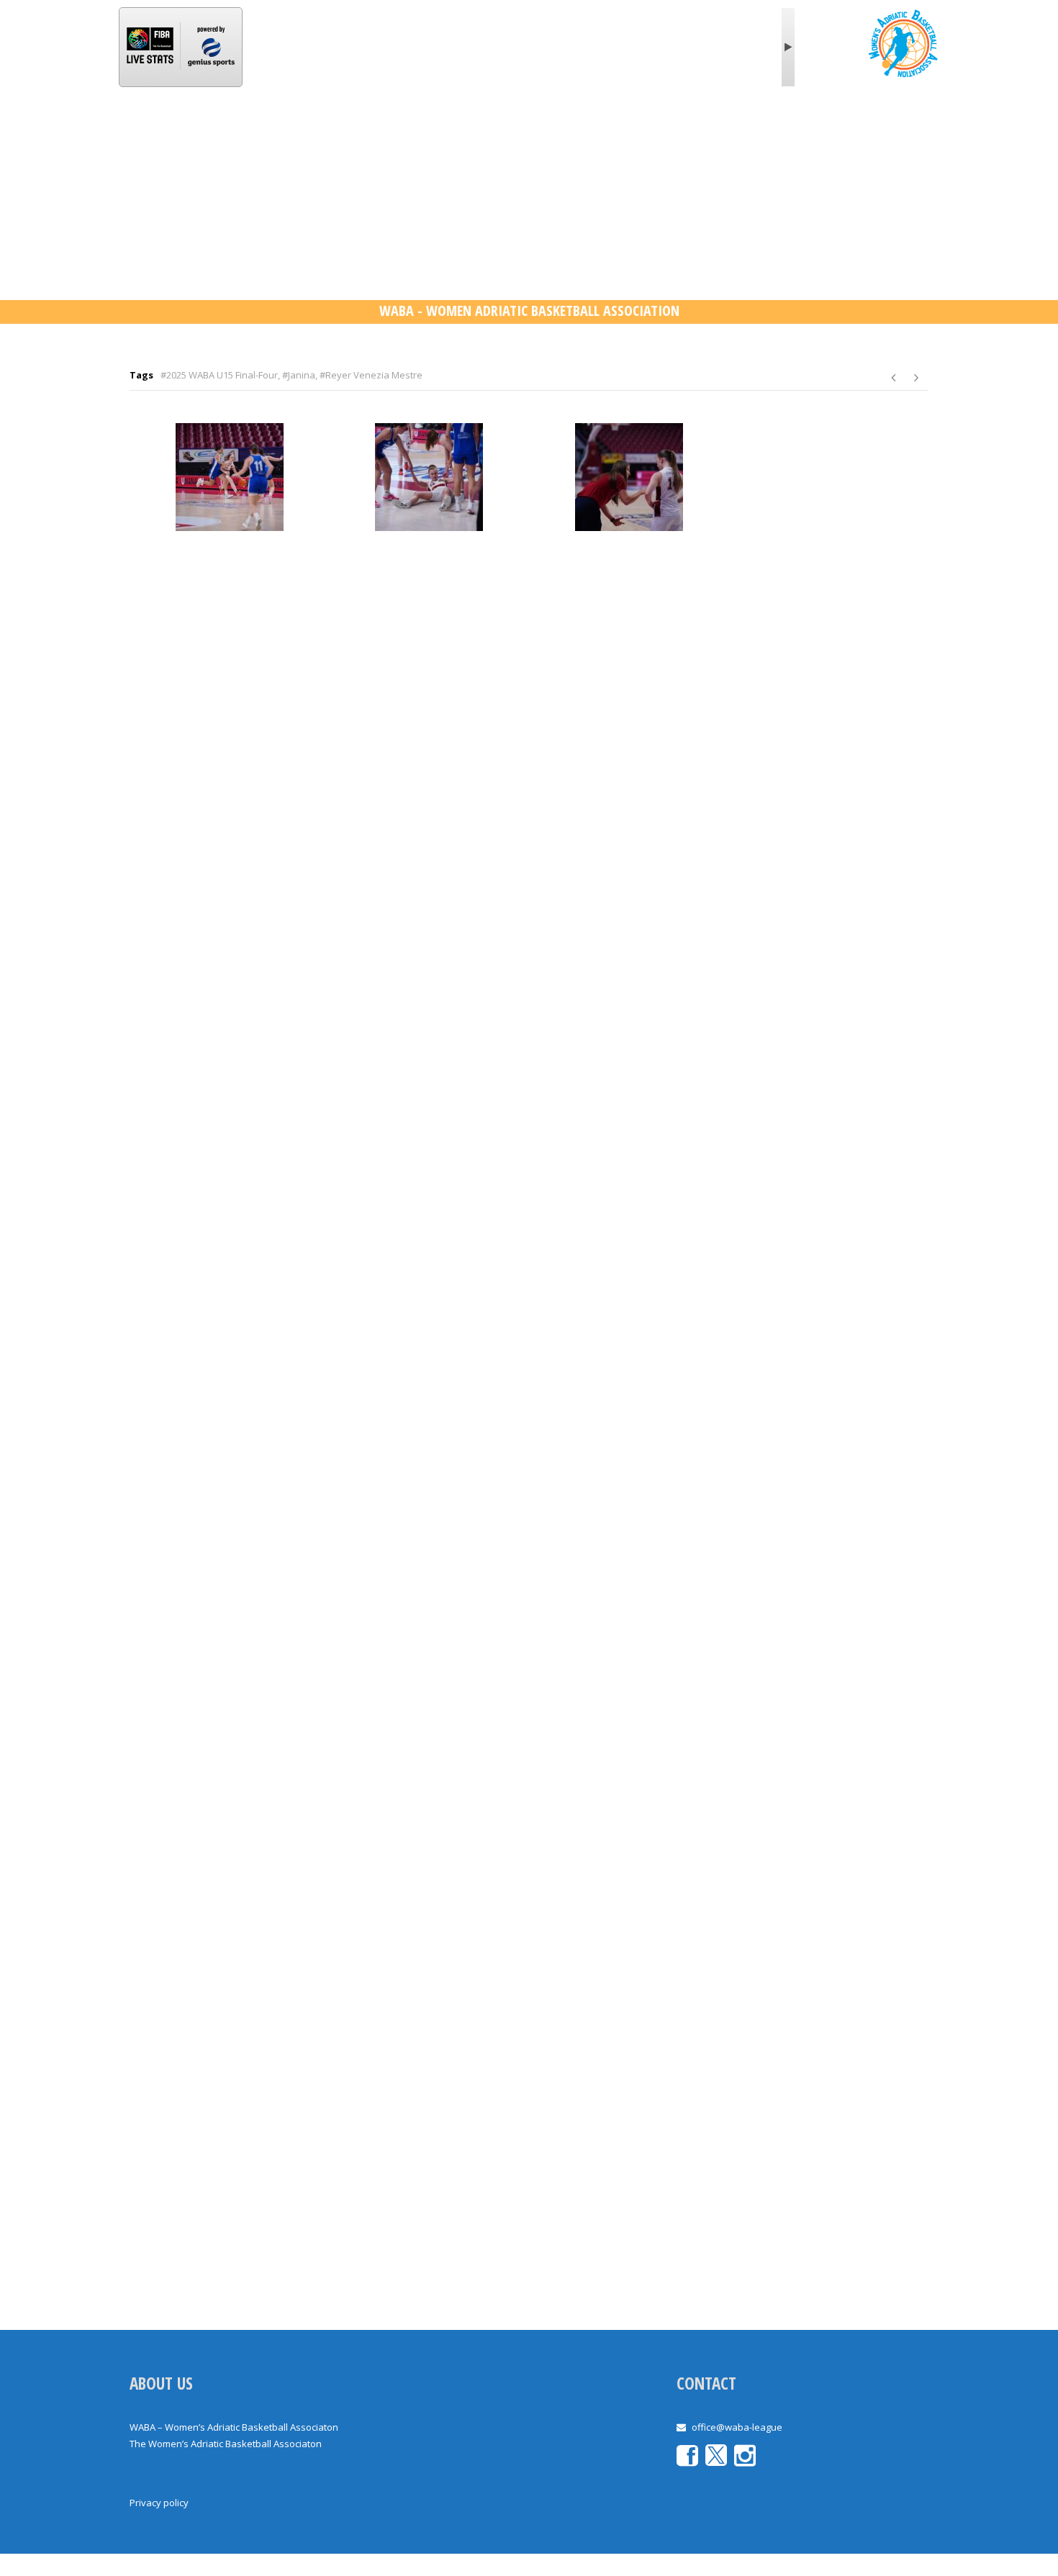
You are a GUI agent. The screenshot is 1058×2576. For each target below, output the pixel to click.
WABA (216, 132)
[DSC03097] (430, 1983)
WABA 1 (334, 132)
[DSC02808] (430, 1356)
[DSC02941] (230, 1565)
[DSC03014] (629, 1565)
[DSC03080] (230, 1983)
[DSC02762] (829, 1147)
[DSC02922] (829, 1356)
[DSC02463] (230, 729)
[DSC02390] (629, 477)
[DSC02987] (430, 1565)
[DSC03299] (230, 2192)
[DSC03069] (829, 1774)
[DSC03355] (629, 2192)
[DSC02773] (230, 1356)
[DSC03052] (230, 1774)
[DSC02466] (430, 729)
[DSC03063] (629, 1774)
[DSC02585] (430, 938)
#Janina (299, 375)
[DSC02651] (829, 938)
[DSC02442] (829, 520)
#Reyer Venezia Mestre (371, 375)
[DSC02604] (629, 938)
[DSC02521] (829, 729)
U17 (540, 132)
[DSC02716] (430, 1147)
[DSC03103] (629, 1983)
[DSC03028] (829, 1565)
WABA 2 (484, 132)
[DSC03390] (829, 2192)
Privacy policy (159, 2503)
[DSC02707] (230, 1147)
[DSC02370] (430, 477)
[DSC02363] (230, 477)
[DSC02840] (629, 1356)
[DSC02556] (230, 938)
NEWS (273, 132)
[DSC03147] (829, 1983)
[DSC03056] (430, 1774)
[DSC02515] (629, 729)
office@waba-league (737, 2427)
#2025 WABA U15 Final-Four (219, 375)
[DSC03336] (430, 2192)
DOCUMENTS (724, 132)
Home (158, 132)
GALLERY (645, 132)
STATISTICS (409, 132)
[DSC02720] (629, 1147)
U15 (587, 132)
